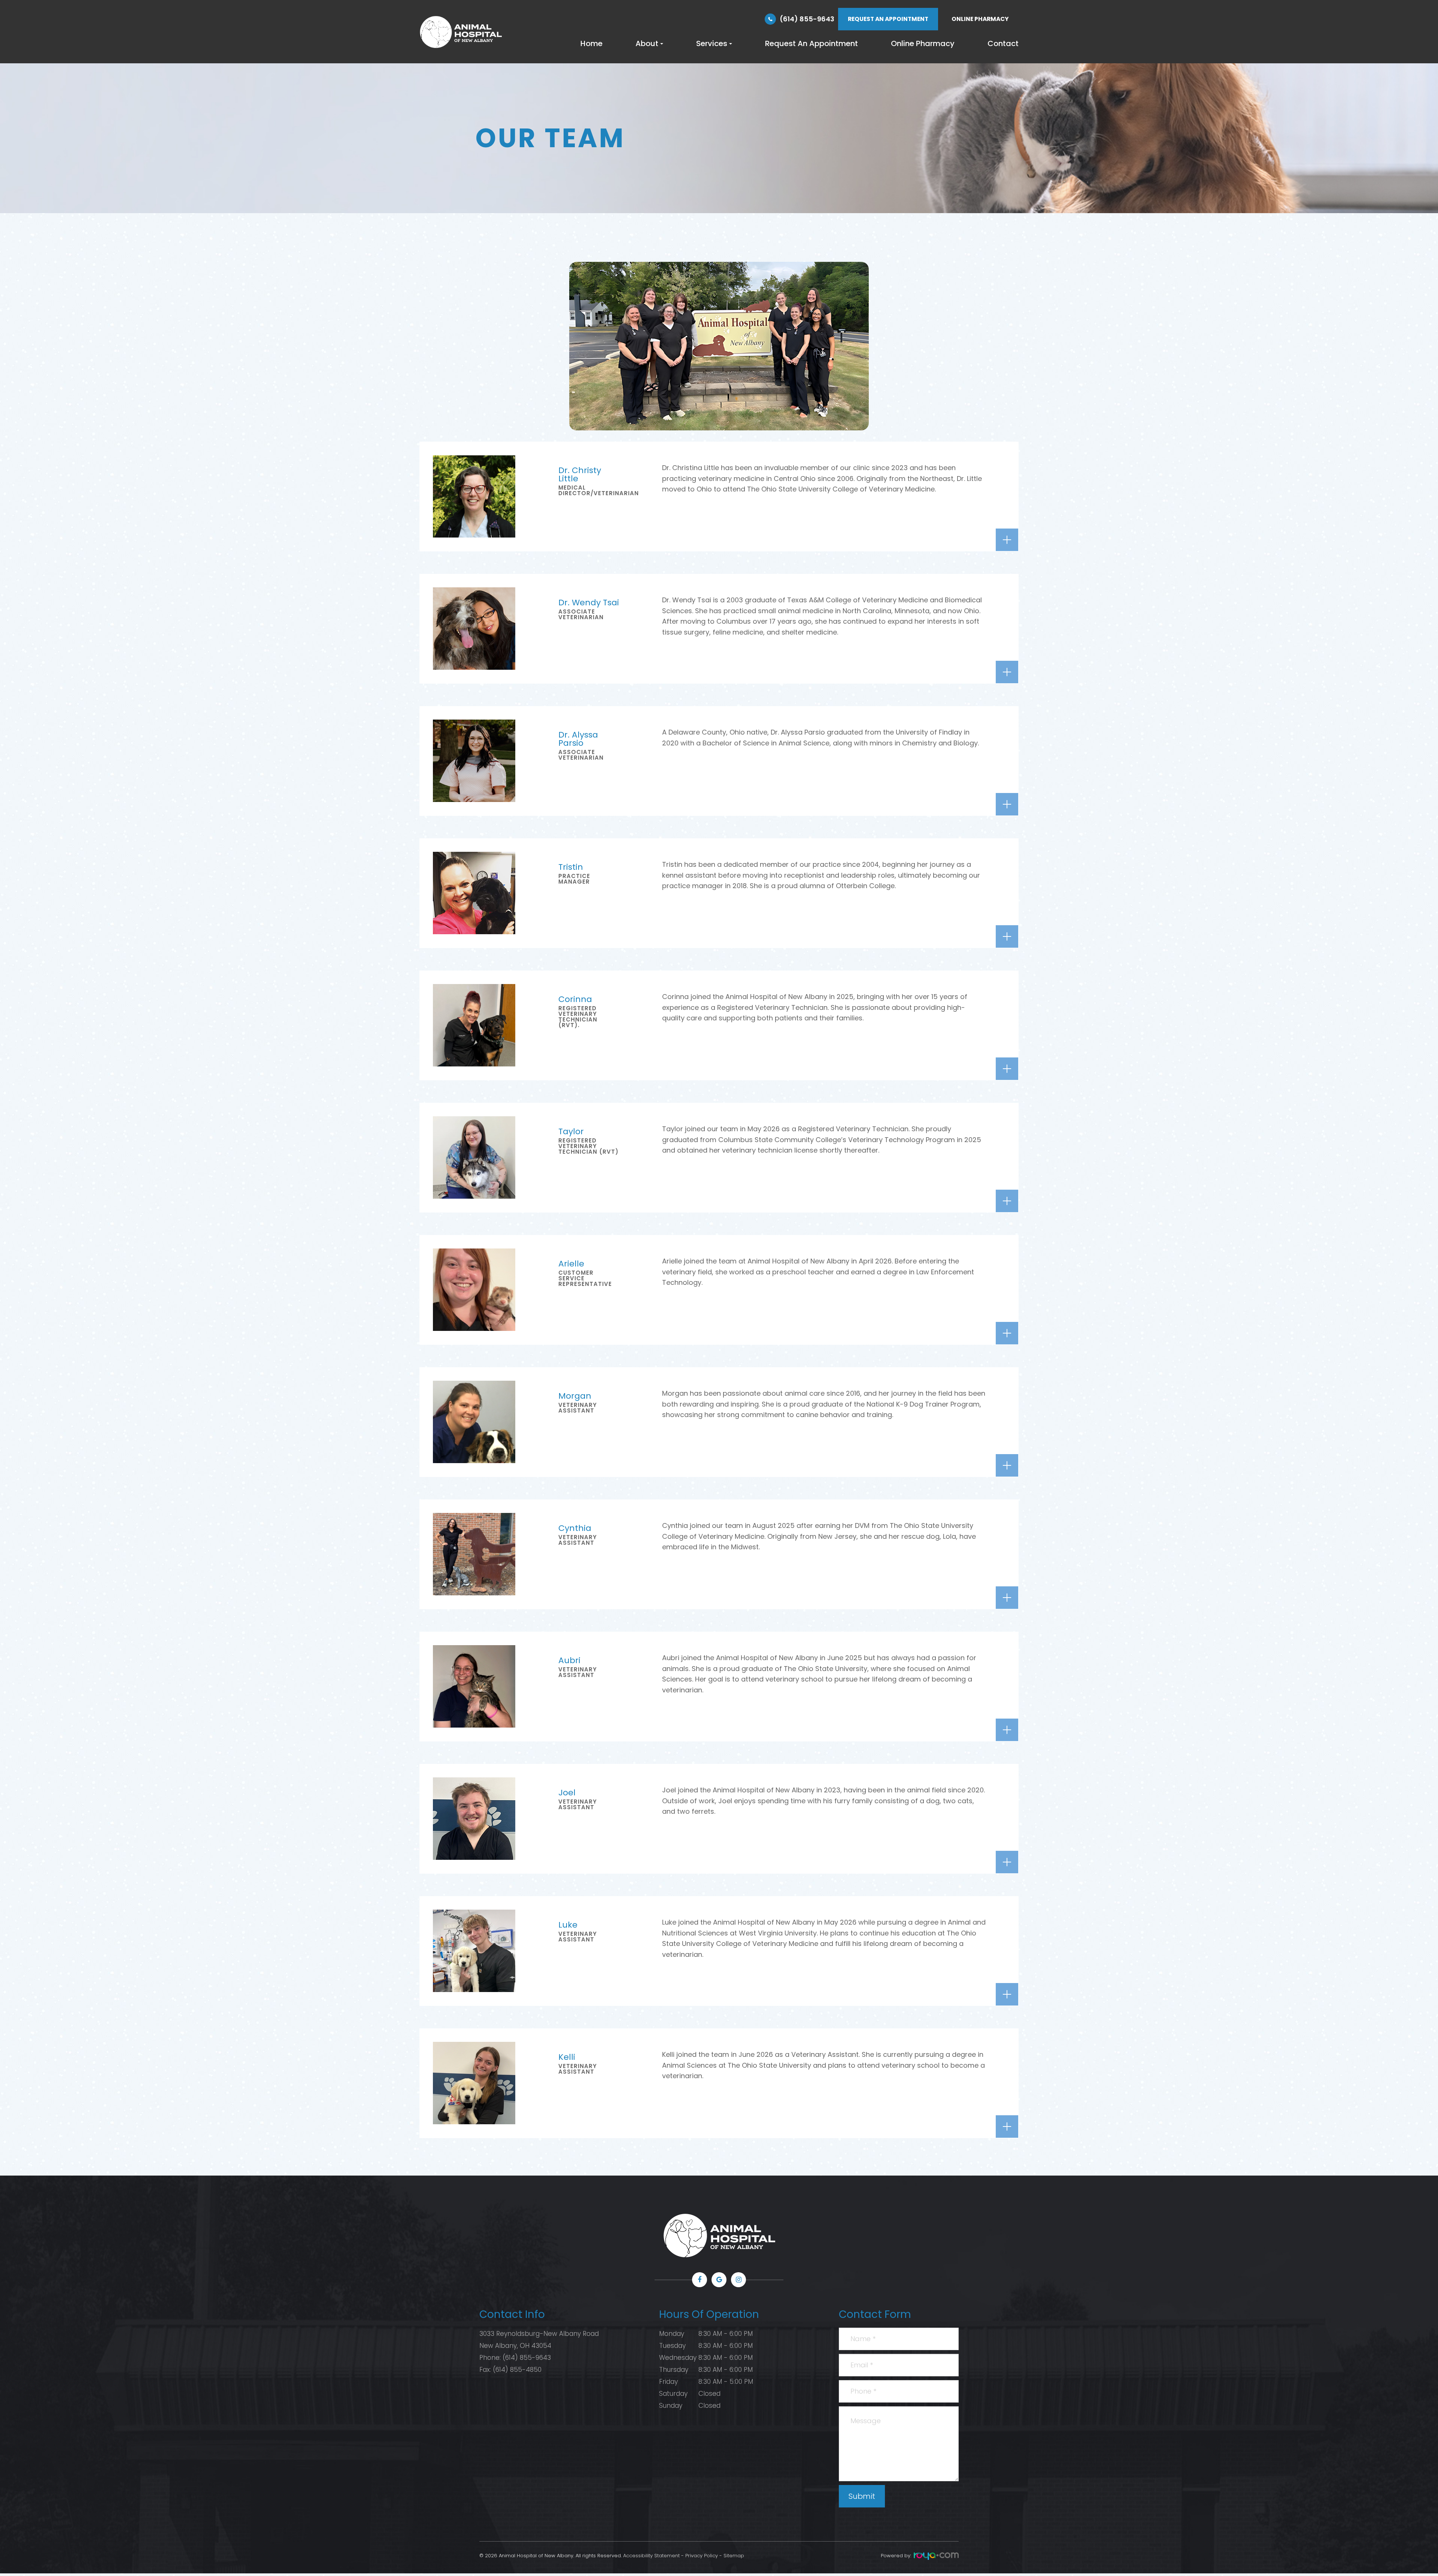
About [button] (647, 43)
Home (591, 43)
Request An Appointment (811, 43)
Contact (1003, 43)
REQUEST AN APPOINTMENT (888, 19)
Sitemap (734, 2556)
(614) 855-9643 (807, 19)
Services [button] (712, 43)
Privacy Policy (702, 2556)
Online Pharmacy (923, 43)
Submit (862, 2496)
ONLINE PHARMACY (980, 19)
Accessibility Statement (651, 2556)
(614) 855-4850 (517, 2370)
